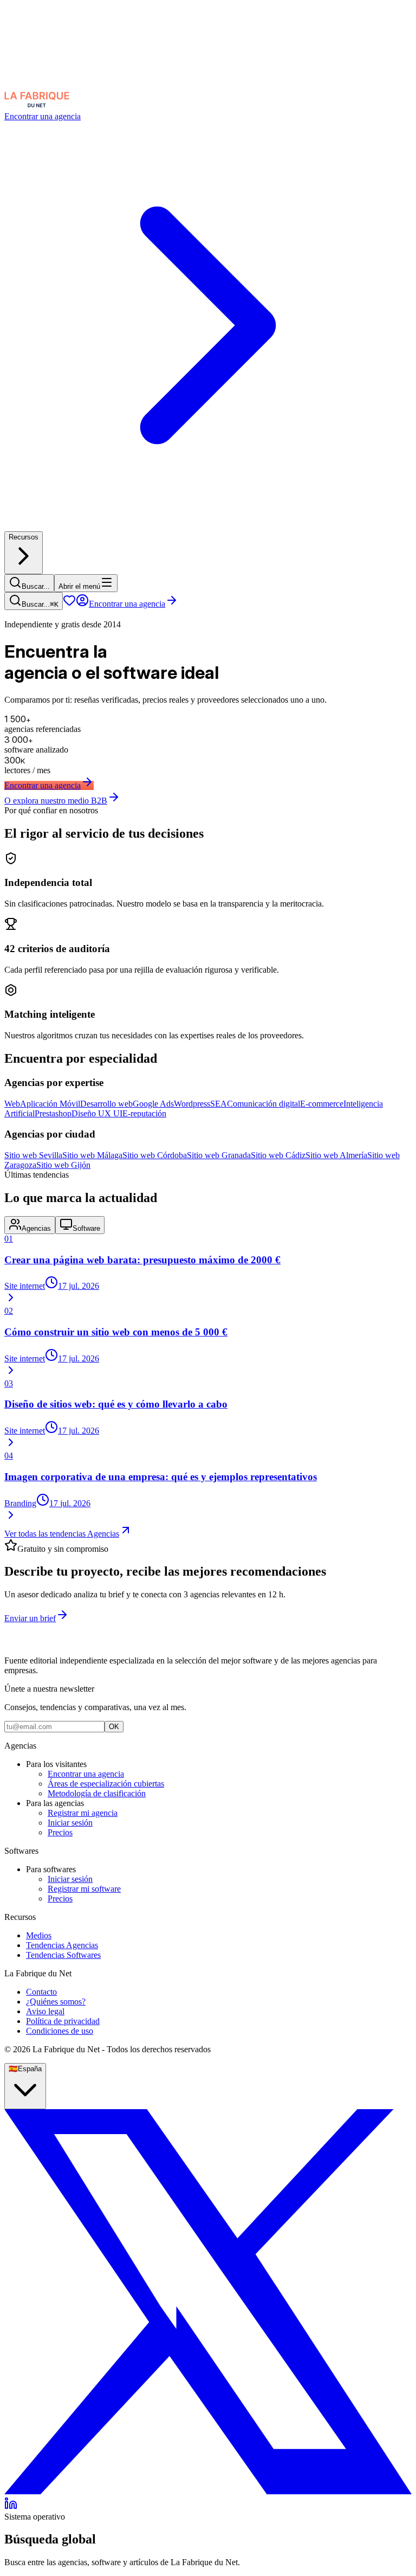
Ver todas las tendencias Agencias (62, 1534)
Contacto (41, 1992)
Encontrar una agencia (127, 604)
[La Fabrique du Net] (37, 107)
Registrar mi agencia (83, 1813)
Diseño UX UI (97, 1113)
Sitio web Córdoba (155, 1155)
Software (86, 1228)
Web (12, 1104)
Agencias (36, 1228)
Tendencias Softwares (63, 1955)
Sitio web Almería (336, 1155)
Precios (60, 1832)
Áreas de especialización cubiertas (106, 1784)
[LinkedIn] (11, 2507)
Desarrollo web (106, 1104)
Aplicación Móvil (50, 1104)
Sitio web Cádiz (278, 1155)
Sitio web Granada (219, 1155)
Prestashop (53, 1113)
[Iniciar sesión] (82, 604)
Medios (39, 1935)
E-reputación (144, 1113)
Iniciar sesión (70, 1823)
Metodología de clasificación (97, 1793)
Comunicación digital (264, 1104)
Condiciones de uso (60, 2031)
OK (114, 1727)
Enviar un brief (30, 1618)
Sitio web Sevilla (33, 1155)
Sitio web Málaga (92, 1155)
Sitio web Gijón (63, 1165)
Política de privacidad (63, 2021)
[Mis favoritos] (69, 604)
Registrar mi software (84, 1889)
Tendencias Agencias (62, 1945)
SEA (219, 1104)
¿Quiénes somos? (56, 2002)
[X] (208, 2492)
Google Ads (153, 1104)
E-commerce (322, 1104)
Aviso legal (45, 2011)
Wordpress (192, 1104)
